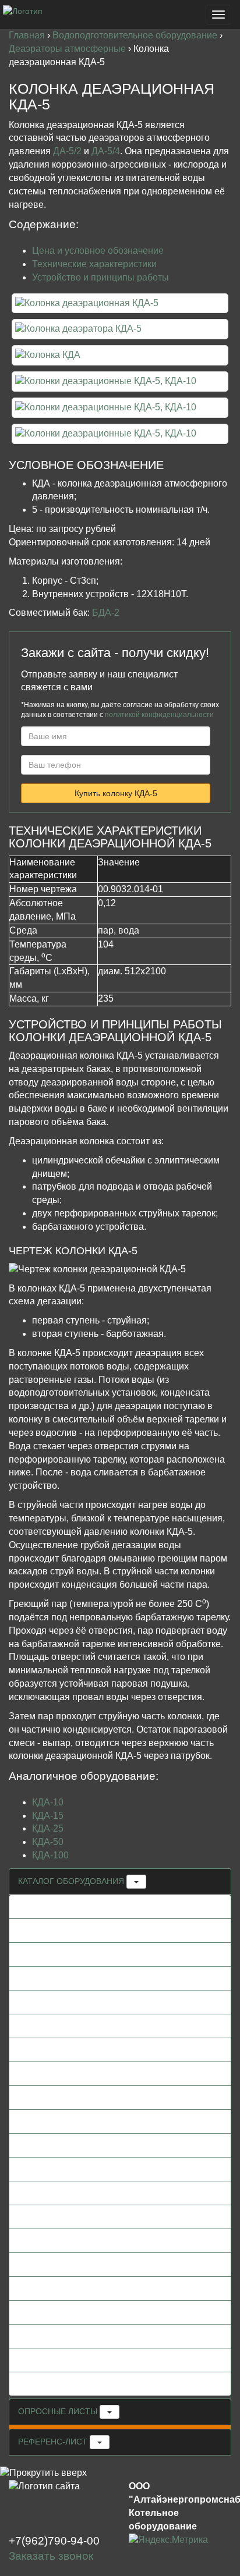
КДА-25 (48, 1828)
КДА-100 (50, 1855)
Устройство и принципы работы (100, 277)
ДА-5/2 (67, 151)
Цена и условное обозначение (98, 251)
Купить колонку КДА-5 (116, 793)
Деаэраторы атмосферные (68, 49)
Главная (28, 35)
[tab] (120, 1882)
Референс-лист (54, 2442)
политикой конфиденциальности (159, 715)
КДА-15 (48, 1816)
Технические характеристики (94, 264)
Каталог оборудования (72, 1881)
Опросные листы (59, 2411)
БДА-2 (106, 613)
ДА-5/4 (106, 151)
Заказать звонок (51, 2556)
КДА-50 (48, 1842)
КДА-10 (48, 1802)
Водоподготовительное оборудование (136, 35)
